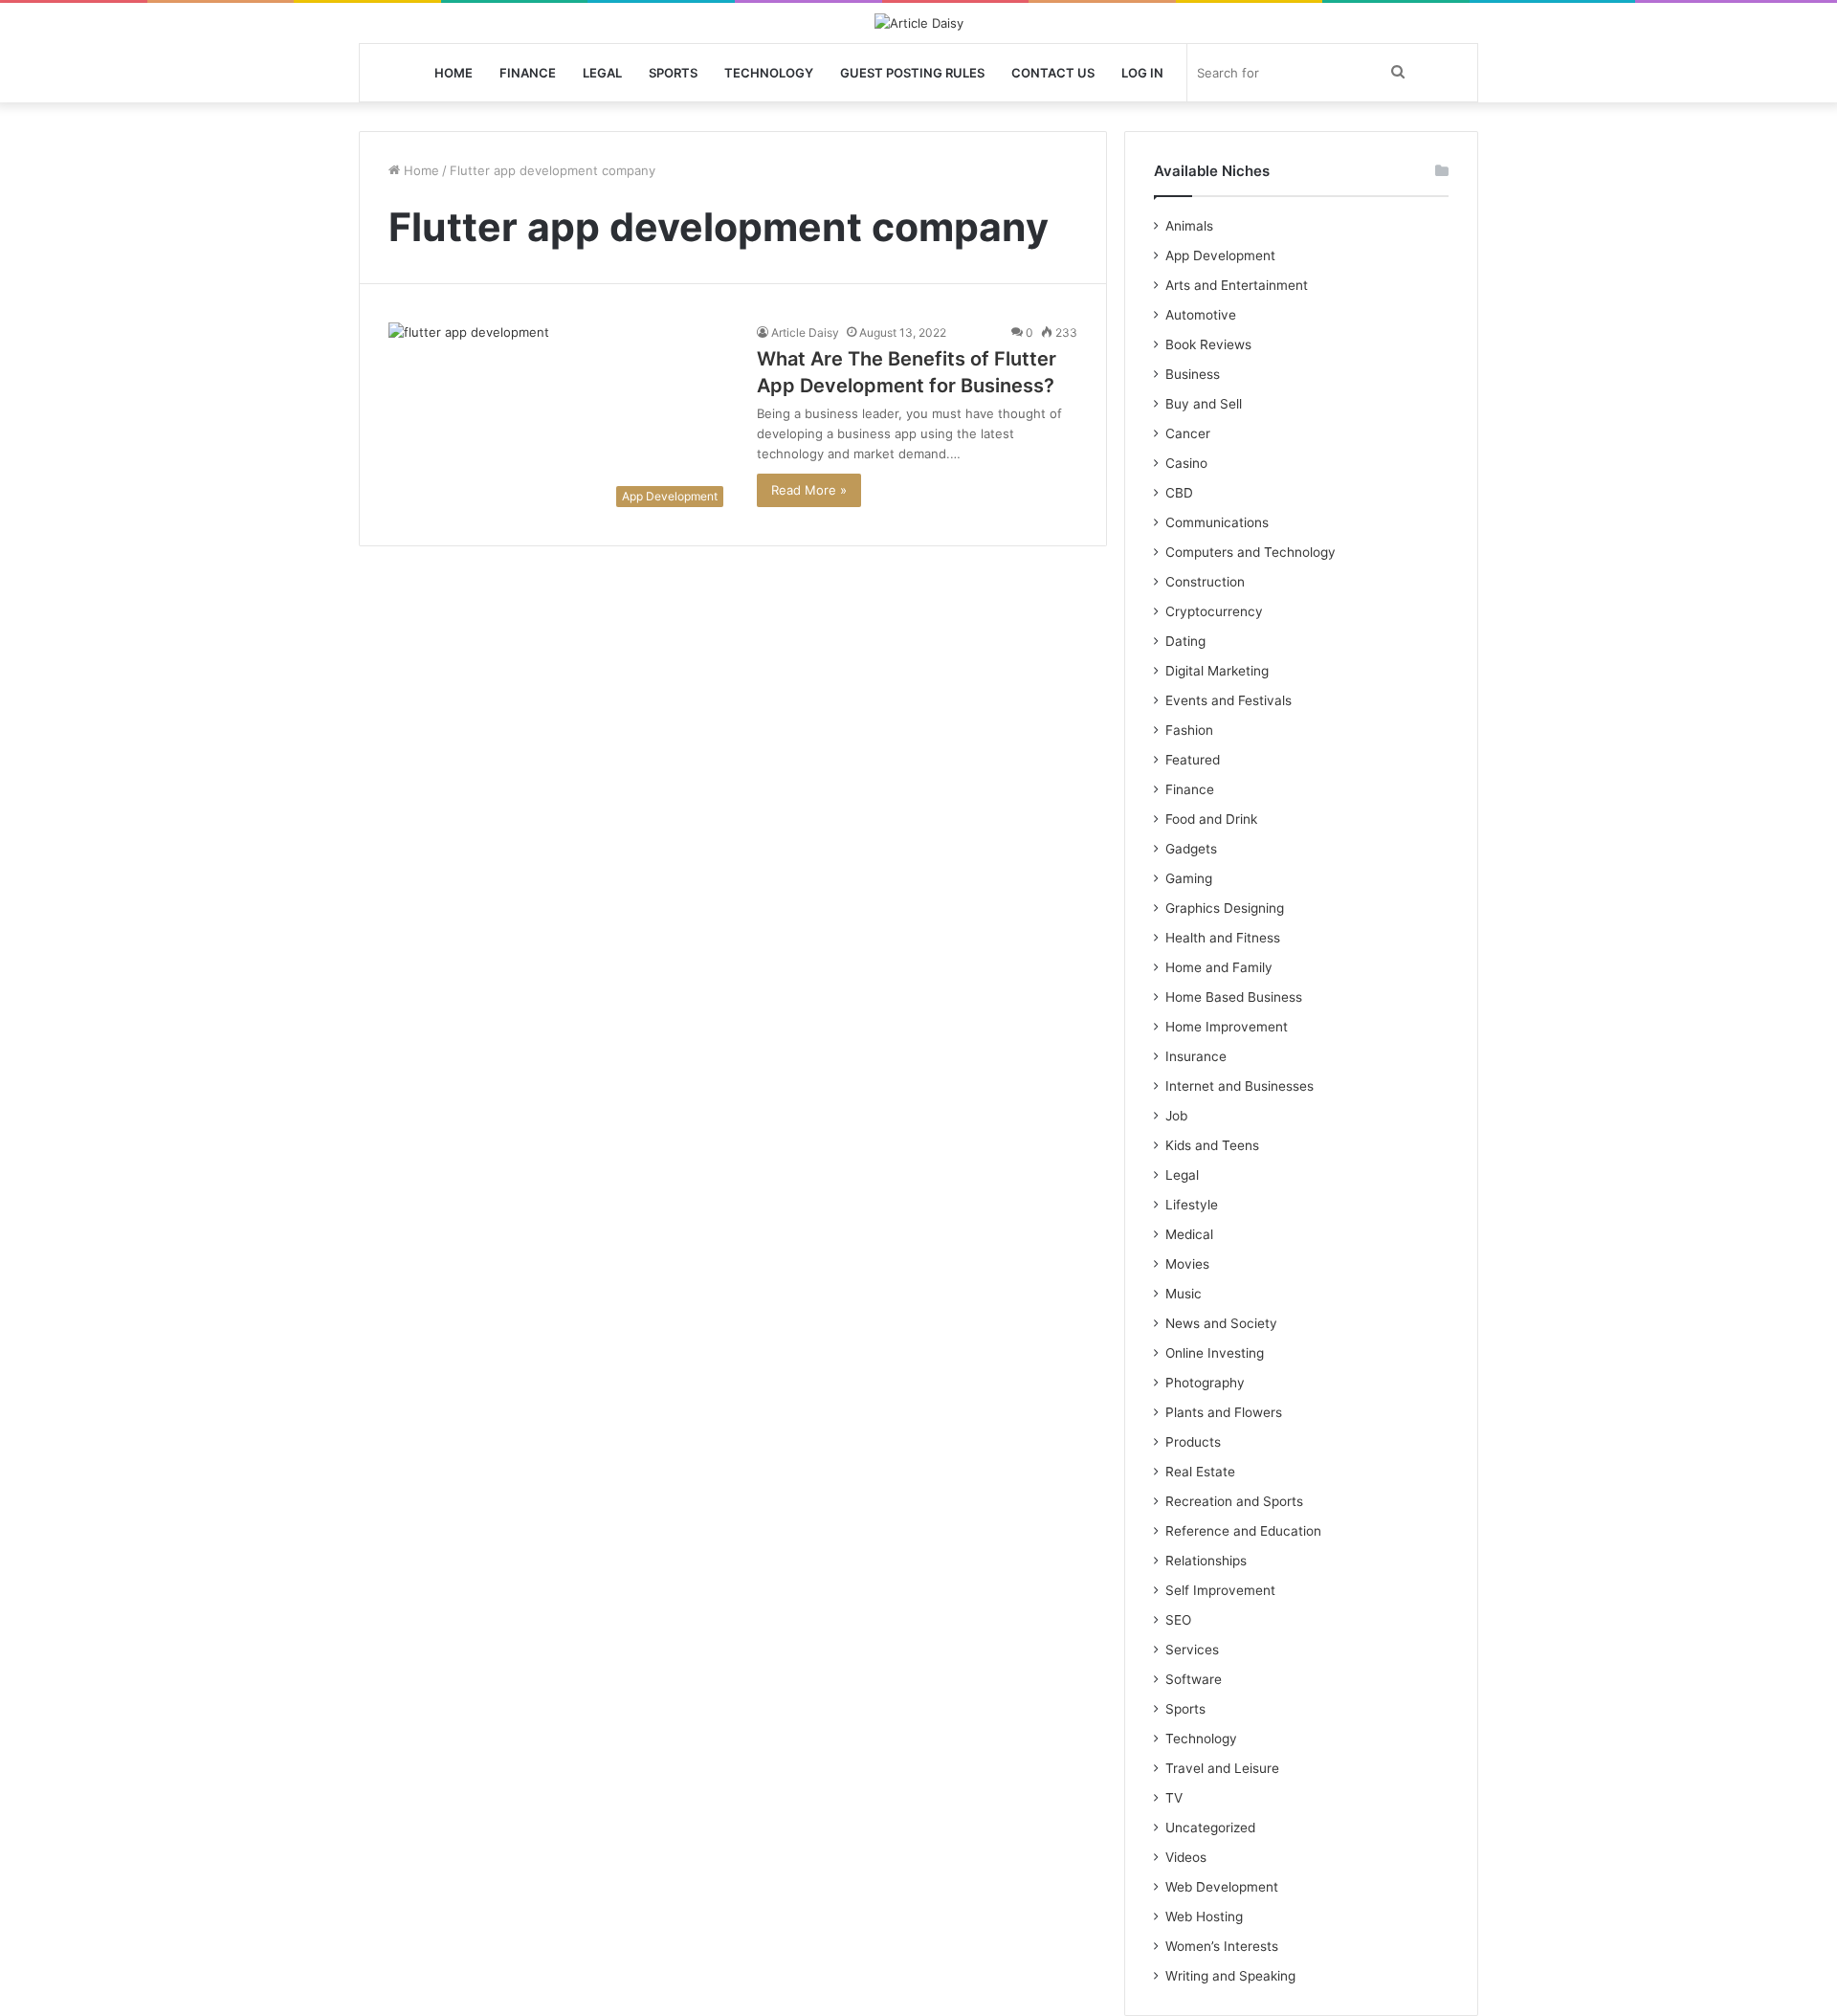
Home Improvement (1227, 1027)
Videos (1186, 1857)
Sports (673, 73)
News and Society (1221, 1323)
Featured (1193, 760)
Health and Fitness (1223, 938)
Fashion (1189, 730)
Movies (1187, 1264)
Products (1193, 1442)
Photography (1205, 1383)
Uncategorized (1210, 1828)
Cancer (1188, 433)
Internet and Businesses (1239, 1086)
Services (1192, 1650)
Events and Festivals (1228, 700)
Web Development (1222, 1887)
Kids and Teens (1212, 1145)
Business (1193, 374)
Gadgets (1191, 849)
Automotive (1201, 315)
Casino (1186, 463)
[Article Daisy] (919, 23)
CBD (1179, 493)
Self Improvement (1220, 1590)
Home (454, 73)
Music (1184, 1294)
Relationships (1206, 1561)
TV (1174, 1798)
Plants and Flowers (1224, 1412)
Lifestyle (1192, 1205)
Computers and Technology (1250, 552)
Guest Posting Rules (912, 73)
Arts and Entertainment (1237, 285)
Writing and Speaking (1230, 1976)
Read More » (809, 490)
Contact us (1053, 73)
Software (1194, 1679)
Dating (1185, 641)
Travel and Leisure (1222, 1768)
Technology (769, 73)
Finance (528, 73)
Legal (602, 73)
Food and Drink (1211, 819)
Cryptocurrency (1214, 611)
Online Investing (1215, 1353)
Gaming (1189, 878)
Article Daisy (805, 332)
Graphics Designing (1225, 908)
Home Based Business (1234, 997)
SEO (1178, 1620)
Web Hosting (1204, 1916)
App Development (1220, 255)
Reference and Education (1243, 1531)
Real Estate (1200, 1472)
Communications (1217, 522)
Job (1176, 1116)
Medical (1189, 1234)
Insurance (1196, 1056)
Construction (1205, 582)
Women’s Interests (1222, 1946)
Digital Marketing (1217, 671)
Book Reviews (1208, 344)
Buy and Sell (1204, 404)
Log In (1142, 73)
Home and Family (1219, 967)
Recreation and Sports (1234, 1501)
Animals (1189, 226)
